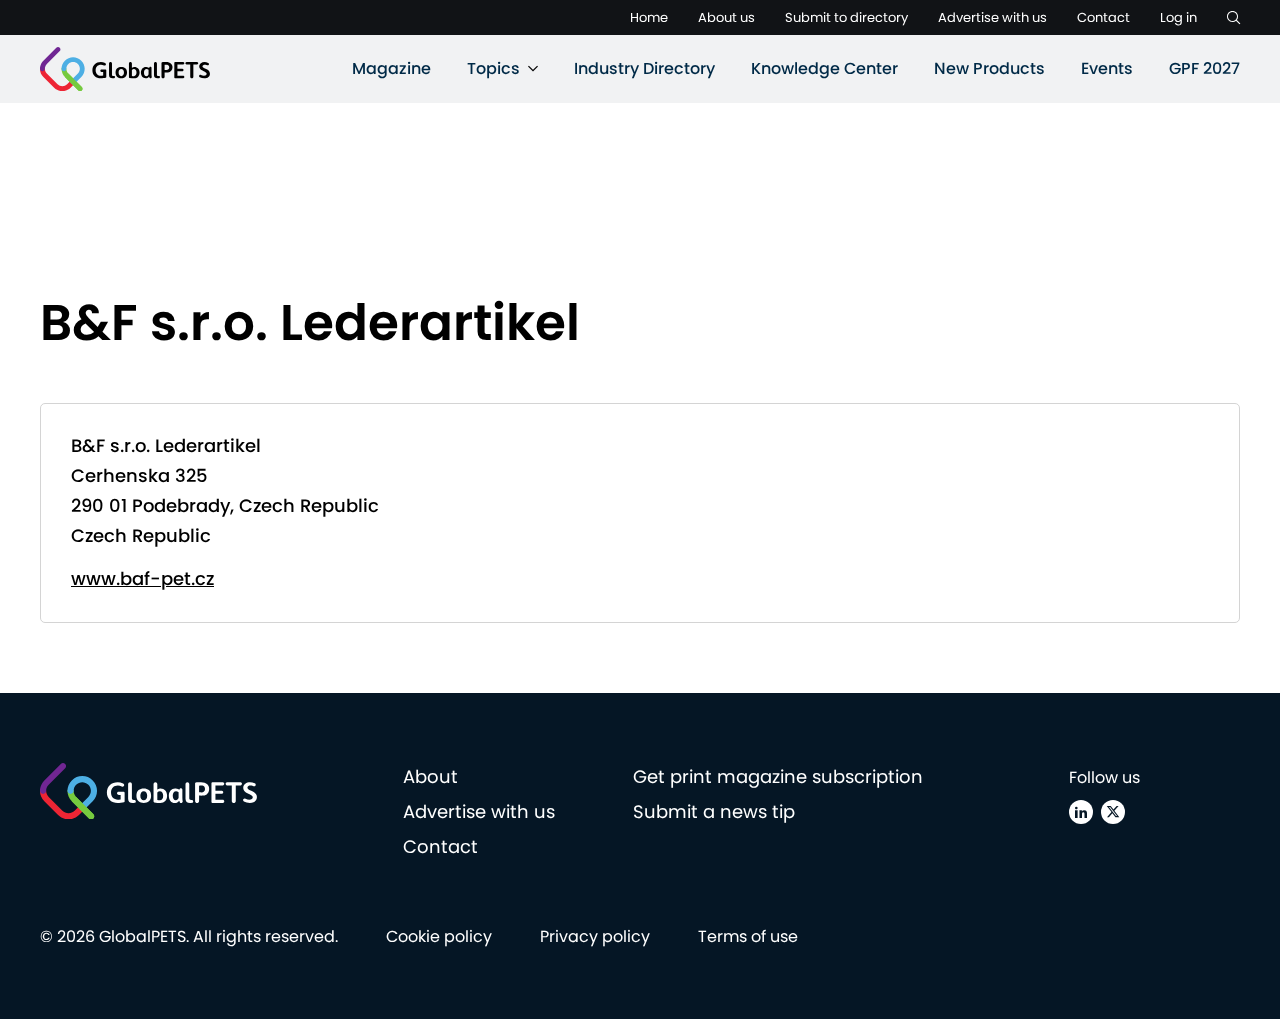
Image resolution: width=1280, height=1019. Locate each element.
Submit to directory (846, 17)
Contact (1103, 17)
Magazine (391, 68)
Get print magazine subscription (778, 776)
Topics (493, 68)
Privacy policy (595, 936)
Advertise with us (992, 17)
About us (726, 17)
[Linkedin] (1081, 812)
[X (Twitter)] (1113, 812)
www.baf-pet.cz (142, 578)
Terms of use (748, 936)
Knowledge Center (824, 68)
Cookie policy (439, 936)
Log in (1178, 17)
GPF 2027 (1204, 68)
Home (649, 17)
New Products (989, 68)
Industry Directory (644, 68)
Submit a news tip (714, 811)
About (430, 776)
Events (1107, 68)
